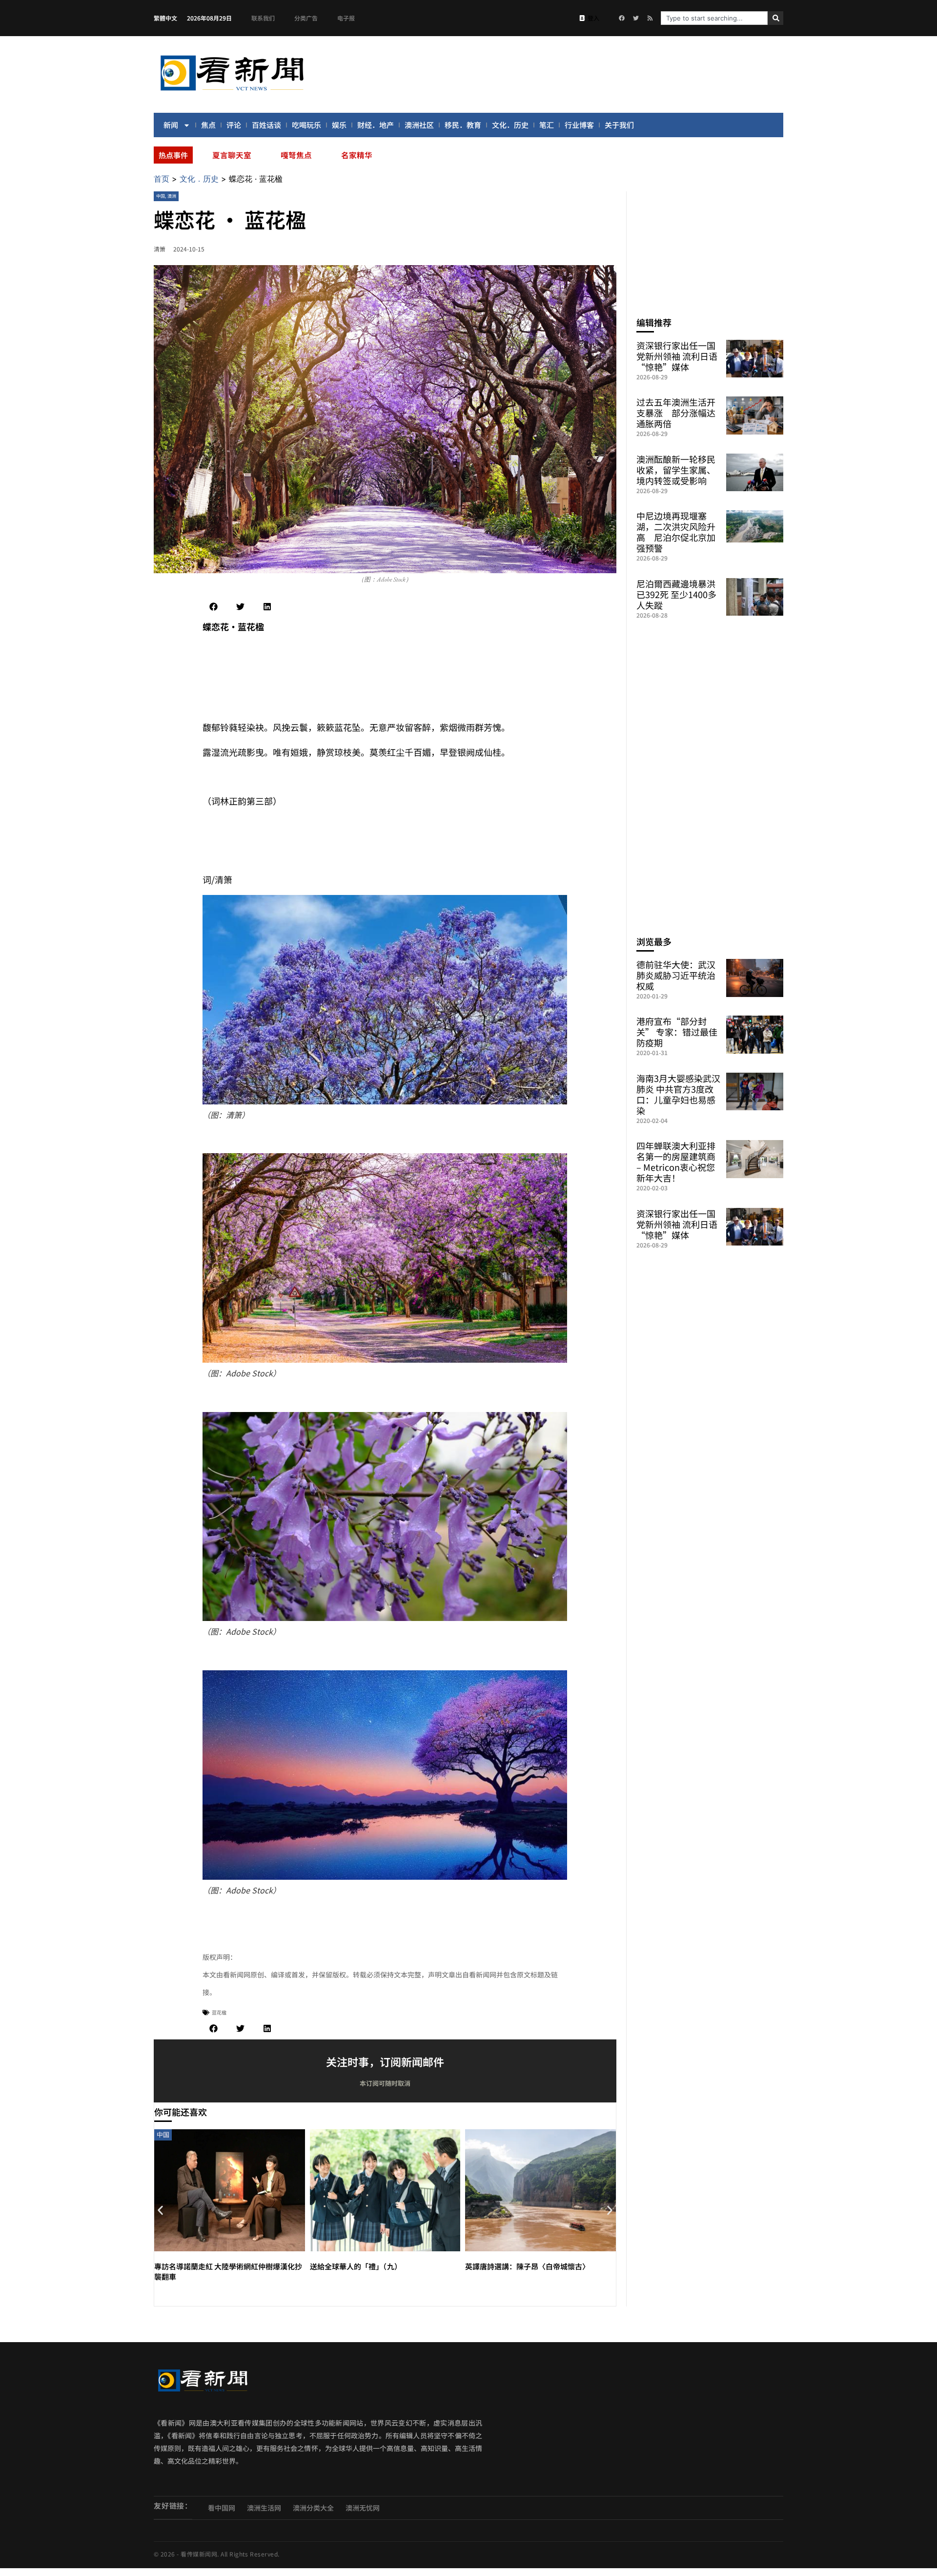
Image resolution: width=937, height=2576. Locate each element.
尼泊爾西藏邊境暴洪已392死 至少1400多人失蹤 (676, 594)
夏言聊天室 (232, 155)
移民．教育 (463, 125)
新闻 (171, 125)
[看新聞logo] (232, 92)
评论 (234, 125)
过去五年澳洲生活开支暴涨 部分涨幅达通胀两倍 (676, 413)
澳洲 (172, 196)
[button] (214, 607)
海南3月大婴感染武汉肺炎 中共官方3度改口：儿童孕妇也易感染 (678, 1094)
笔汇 (547, 125)
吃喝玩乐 (306, 125)
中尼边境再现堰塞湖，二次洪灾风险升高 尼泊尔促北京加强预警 (676, 532)
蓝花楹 (219, 2012)
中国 (161, 196)
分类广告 (306, 18)
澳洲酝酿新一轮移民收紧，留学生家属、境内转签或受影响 (676, 470)
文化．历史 (510, 125)
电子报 (346, 18)
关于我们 (619, 125)
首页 (162, 179)
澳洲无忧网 (363, 2508)
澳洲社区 (419, 125)
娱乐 (339, 125)
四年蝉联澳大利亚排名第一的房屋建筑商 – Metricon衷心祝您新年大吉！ (676, 1162)
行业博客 (579, 125)
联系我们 (263, 18)
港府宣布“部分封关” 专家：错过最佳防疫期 (677, 1032)
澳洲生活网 (264, 2508)
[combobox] (714, 18)
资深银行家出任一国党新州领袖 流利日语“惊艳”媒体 (677, 356)
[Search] (775, 18)
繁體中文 (165, 18)
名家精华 (357, 155)
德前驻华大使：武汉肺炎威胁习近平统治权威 (676, 975)
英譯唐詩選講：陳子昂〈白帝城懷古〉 (527, 2266)
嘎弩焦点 (296, 155)
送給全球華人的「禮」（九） (356, 2266)
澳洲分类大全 (313, 2508)
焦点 (208, 125)
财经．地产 (376, 125)
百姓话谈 (266, 125)
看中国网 (222, 2508)
